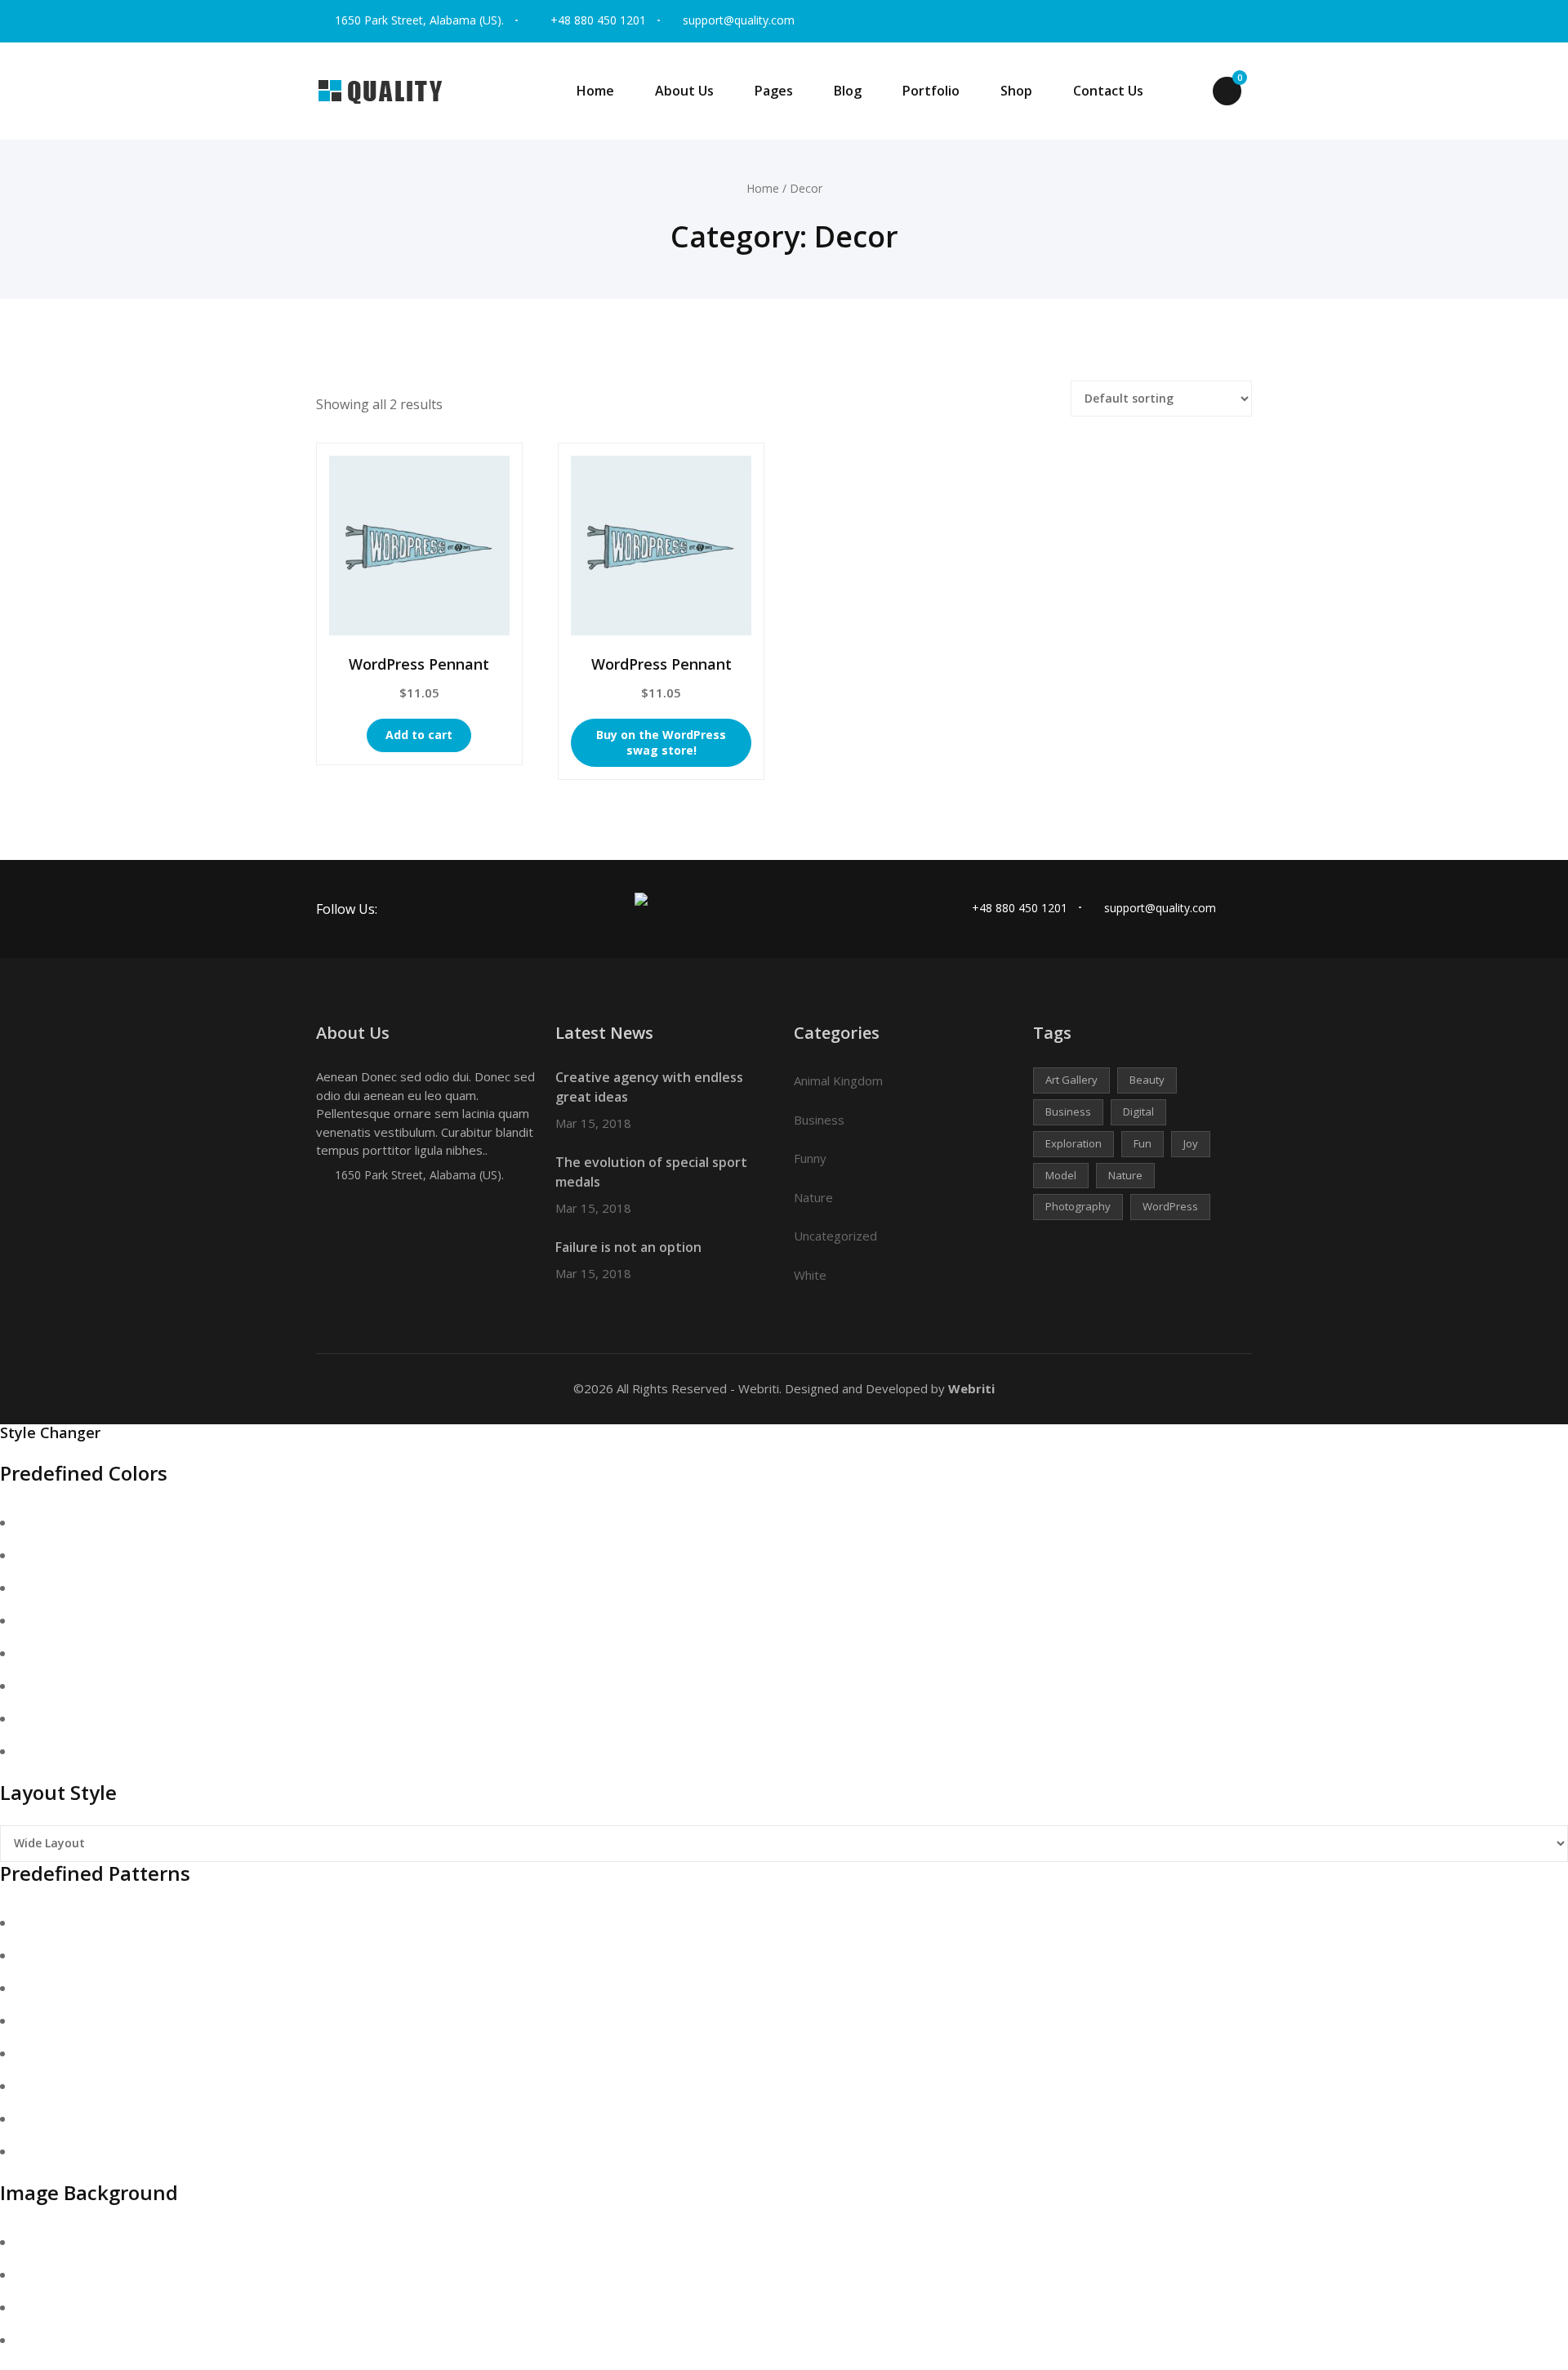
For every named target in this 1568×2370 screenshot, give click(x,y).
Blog (848, 91)
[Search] (1186, 92)
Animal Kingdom (838, 1080)
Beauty (1147, 1080)
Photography (1078, 1206)
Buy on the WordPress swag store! (661, 742)
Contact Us (1108, 91)
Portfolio (931, 91)
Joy (1191, 1143)
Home (595, 91)
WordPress (1170, 1206)
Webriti (970, 1388)
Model (1061, 1175)
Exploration (1074, 1143)
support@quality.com (739, 20)
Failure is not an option (628, 1247)
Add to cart (419, 735)
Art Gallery (1071, 1080)
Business (819, 1120)
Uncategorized (835, 1236)
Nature (813, 1197)
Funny (810, 1158)
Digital (1138, 1111)
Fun (1143, 1143)
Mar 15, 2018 (593, 1123)
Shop (1016, 91)
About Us (684, 91)
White (810, 1275)
